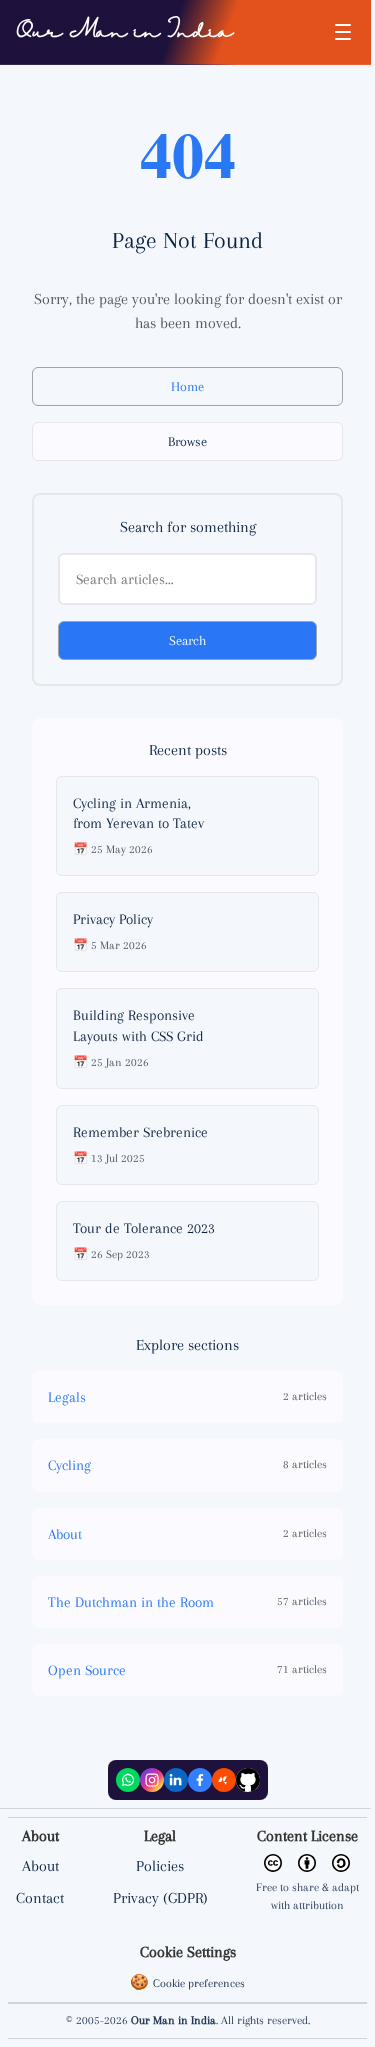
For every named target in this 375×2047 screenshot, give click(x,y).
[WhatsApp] (128, 1780)
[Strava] (224, 1780)
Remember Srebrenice (140, 1132)
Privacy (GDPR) (160, 1898)
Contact (40, 1898)
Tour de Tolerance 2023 (144, 1228)
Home (187, 386)
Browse (187, 441)
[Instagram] (152, 1780)
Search (187, 640)
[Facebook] (200, 1780)
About (40, 1866)
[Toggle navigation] (343, 32)
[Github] (248, 1780)
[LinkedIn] (176, 1780)
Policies (160, 1866)
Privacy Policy (113, 919)
